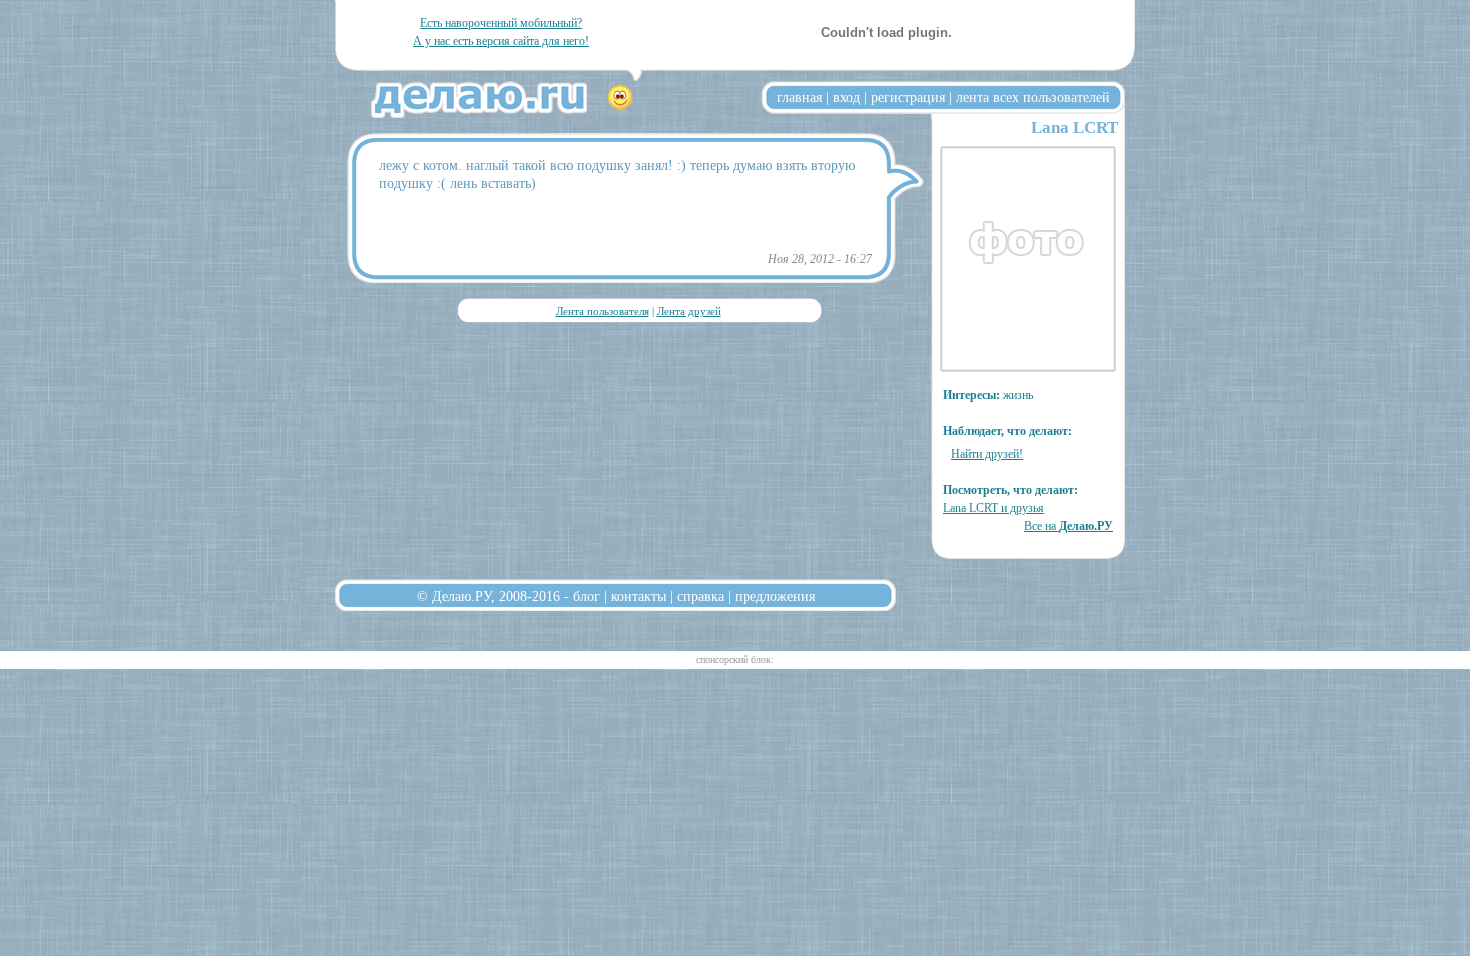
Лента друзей (689, 311)
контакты (638, 596)
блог (586, 596)
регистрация (908, 97)
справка (700, 596)
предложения (775, 596)
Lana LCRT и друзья (993, 508)
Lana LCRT (1074, 127)
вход (846, 97)
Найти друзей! (987, 454)
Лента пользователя (602, 311)
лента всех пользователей (1033, 97)
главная (799, 97)
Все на (1068, 526)
